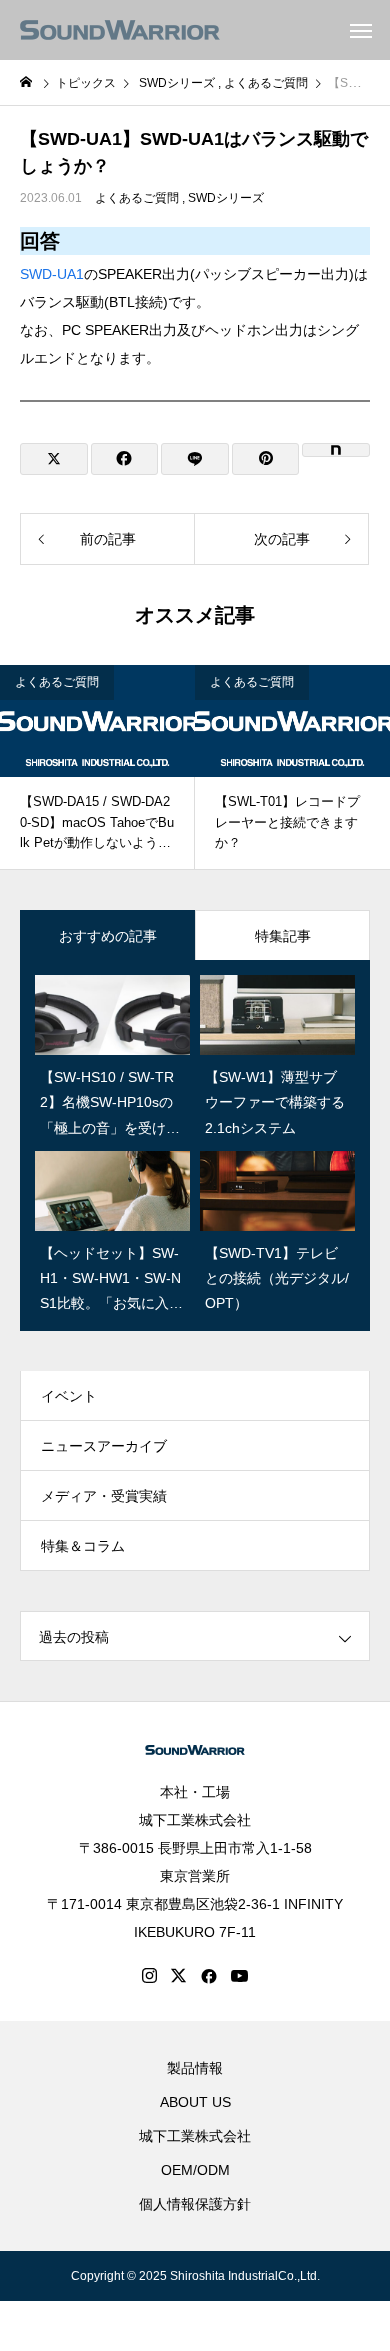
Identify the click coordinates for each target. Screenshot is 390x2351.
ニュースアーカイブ (104, 1446)
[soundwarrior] (120, 30)
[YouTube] (240, 1976)
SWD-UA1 (52, 274)
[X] (179, 1976)
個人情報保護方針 (195, 2204)
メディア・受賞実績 (104, 1496)
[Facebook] (209, 1976)
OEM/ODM (195, 2170)
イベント (69, 1396)
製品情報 (195, 2068)
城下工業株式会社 (195, 1820)
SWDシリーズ (226, 198)
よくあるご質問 (137, 198)
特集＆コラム (83, 1546)
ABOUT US (195, 2102)
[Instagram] (149, 1976)
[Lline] (195, 459)
